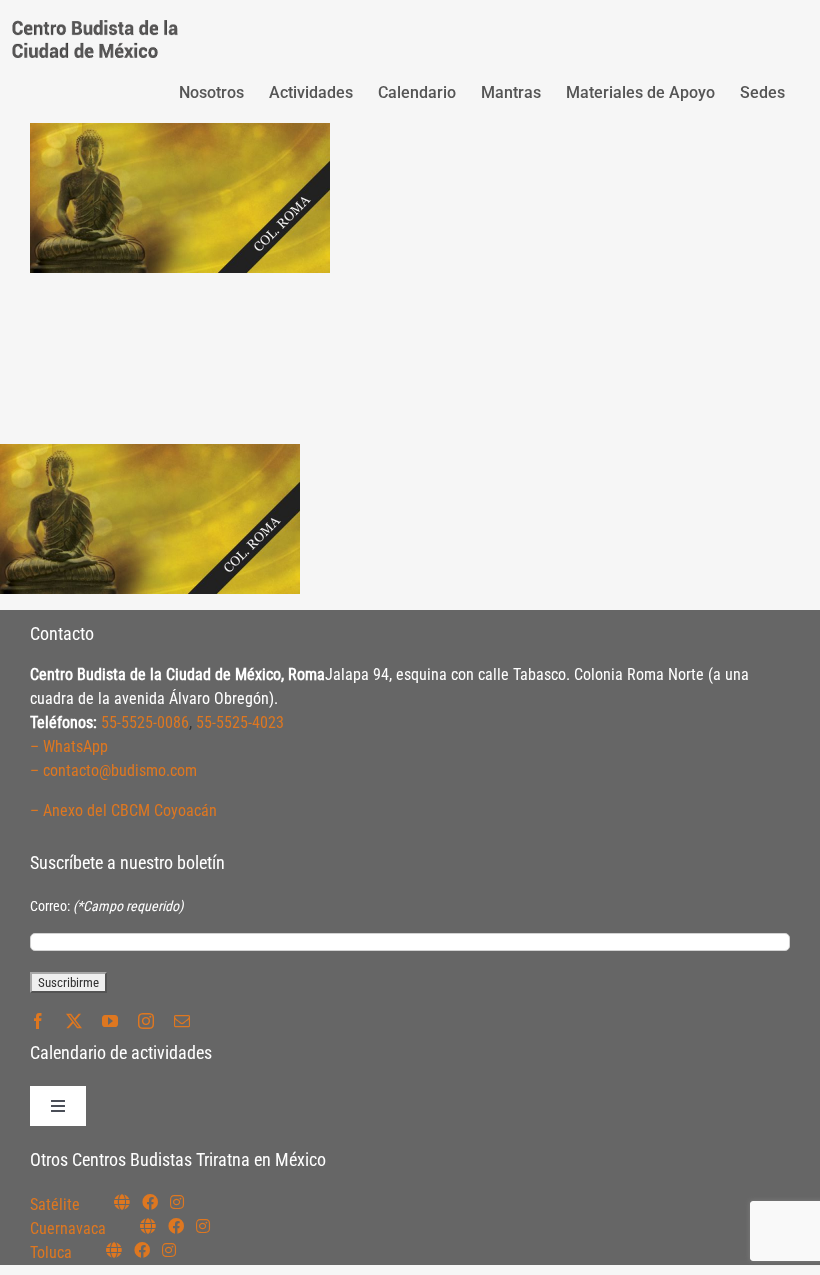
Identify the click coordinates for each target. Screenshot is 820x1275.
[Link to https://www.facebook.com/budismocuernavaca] (176, 1226)
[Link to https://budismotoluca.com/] (114, 1250)
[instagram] (146, 1021)
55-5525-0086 (145, 722)
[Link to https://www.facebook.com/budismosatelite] (150, 1202)
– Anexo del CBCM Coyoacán (123, 810)
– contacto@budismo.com (113, 770)
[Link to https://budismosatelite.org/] (122, 1202)
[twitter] (74, 1021)
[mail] (182, 1021)
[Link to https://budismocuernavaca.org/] (148, 1226)
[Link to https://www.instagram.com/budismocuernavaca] (203, 1226)
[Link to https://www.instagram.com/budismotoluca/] (169, 1250)
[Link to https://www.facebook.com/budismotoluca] (142, 1250)
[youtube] (110, 1021)
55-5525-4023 (240, 722)
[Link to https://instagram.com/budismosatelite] (177, 1202)
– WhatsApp (69, 746)
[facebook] (38, 1021)
